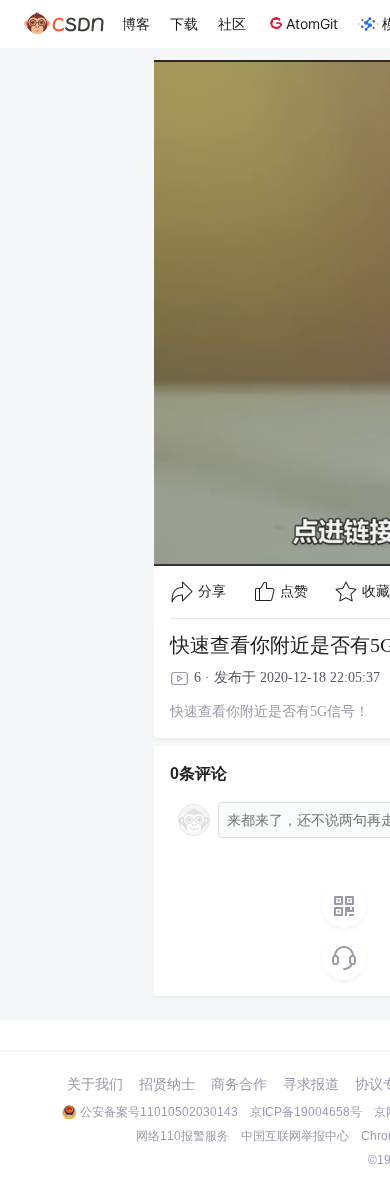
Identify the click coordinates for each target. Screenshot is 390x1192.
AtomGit (312, 23)
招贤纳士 (167, 1084)
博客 (136, 23)
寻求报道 (311, 1084)
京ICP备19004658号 (306, 1112)
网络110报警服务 (182, 1136)
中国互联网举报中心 (295, 1136)
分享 (212, 591)
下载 (184, 23)
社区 (232, 23)
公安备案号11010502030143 (159, 1112)
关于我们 (95, 1084)
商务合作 (239, 1084)
